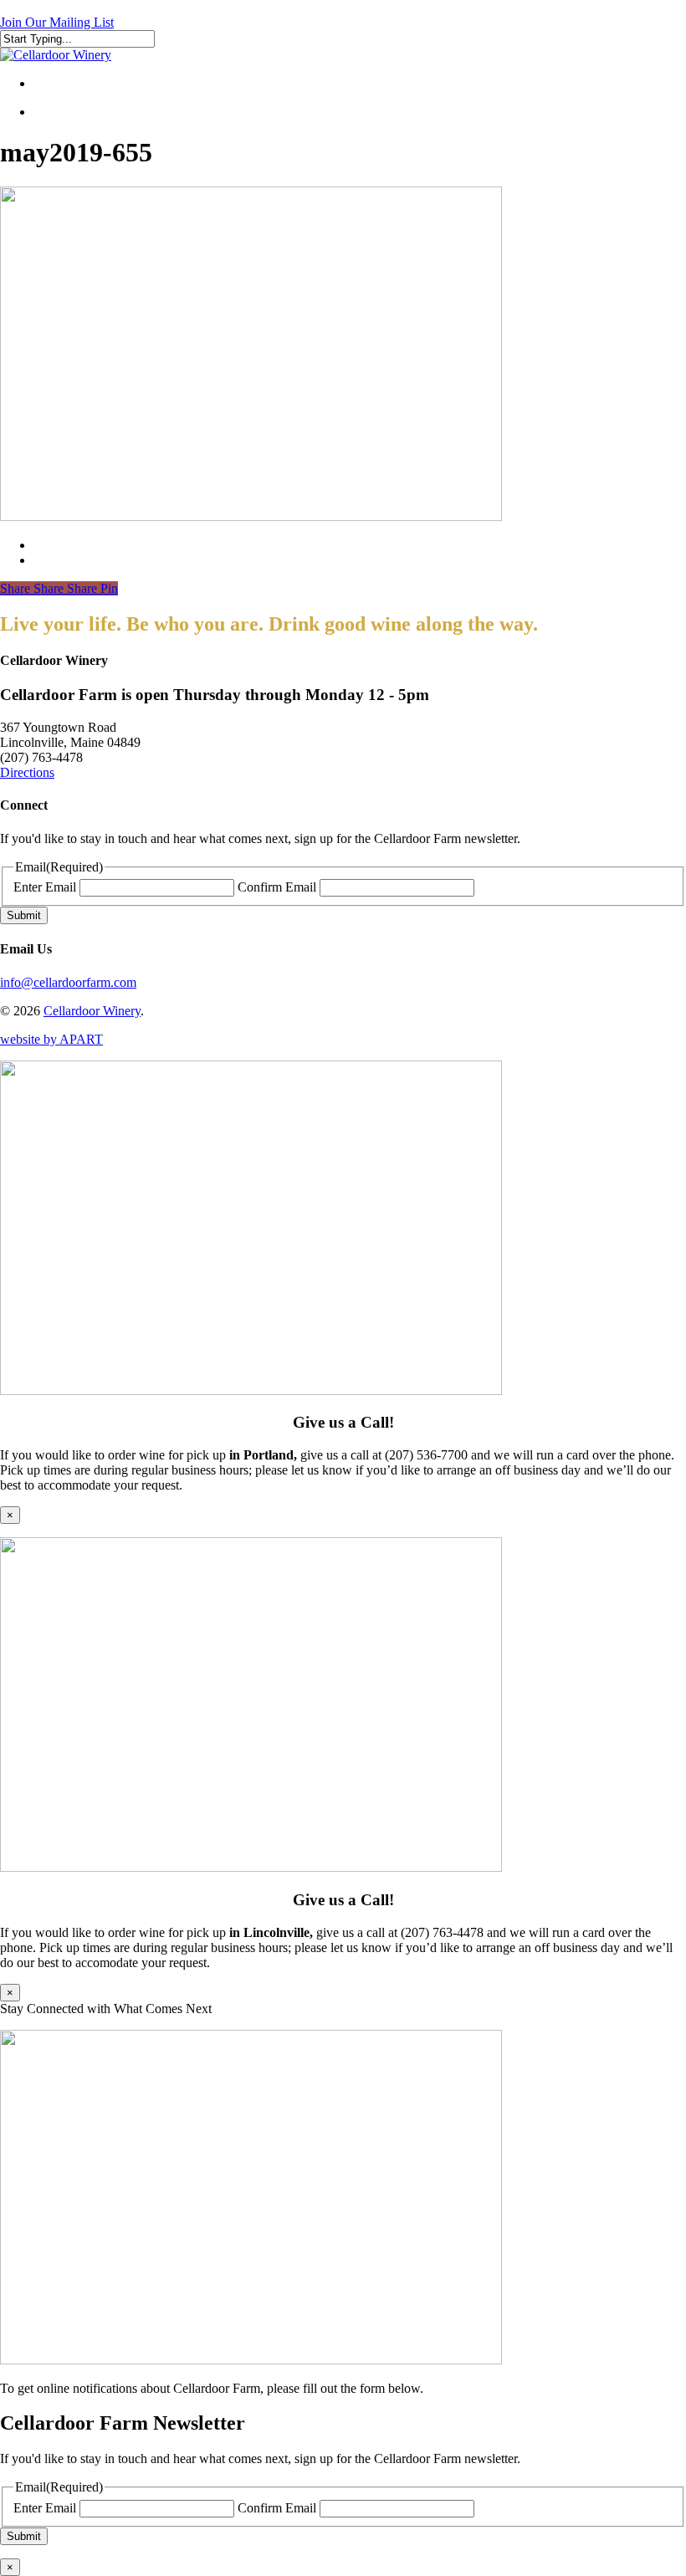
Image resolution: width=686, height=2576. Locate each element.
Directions (27, 772)
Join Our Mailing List (57, 22)
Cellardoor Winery (92, 1011)
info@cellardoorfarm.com (68, 982)
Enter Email (45, 887)
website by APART (51, 1039)
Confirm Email (277, 887)
